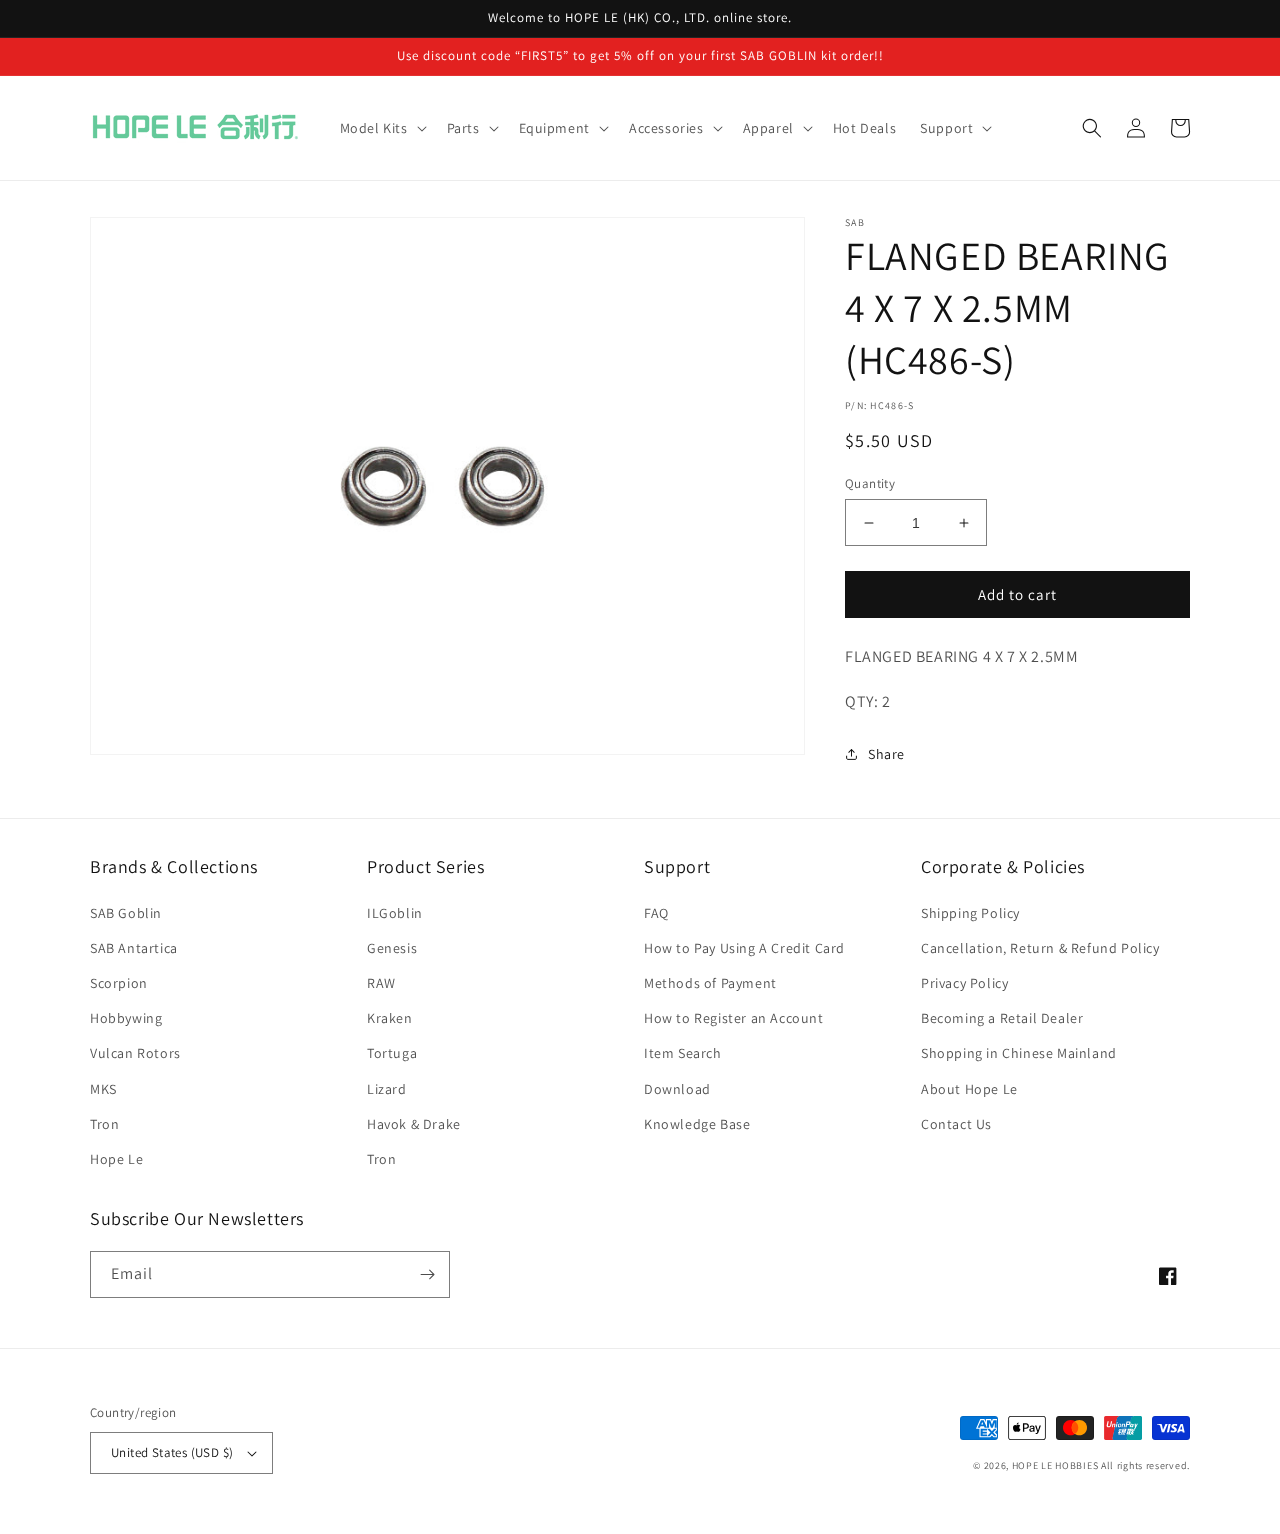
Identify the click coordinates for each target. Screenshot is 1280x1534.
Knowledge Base (697, 1124)
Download (677, 1089)
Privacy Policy (964, 983)
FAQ (656, 913)
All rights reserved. (1145, 1465)
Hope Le (116, 1159)
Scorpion (119, 983)
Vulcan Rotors (135, 1053)
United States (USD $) (172, 1452)
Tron (104, 1124)
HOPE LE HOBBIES (1055, 1465)
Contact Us (956, 1124)
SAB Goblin (126, 913)
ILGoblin (395, 913)
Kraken (390, 1018)
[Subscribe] (427, 1274)
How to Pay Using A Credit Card (744, 948)
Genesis (392, 948)
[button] (381, 128)
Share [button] (886, 754)
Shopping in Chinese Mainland (1019, 1053)
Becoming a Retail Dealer (1002, 1018)
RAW (381, 983)
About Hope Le (969, 1089)
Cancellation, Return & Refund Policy (1040, 948)
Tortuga (392, 1053)
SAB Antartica (134, 948)
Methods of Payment (710, 983)
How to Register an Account (734, 1018)
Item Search (683, 1053)
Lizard (387, 1089)
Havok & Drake (414, 1124)
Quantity (870, 483)
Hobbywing (126, 1018)
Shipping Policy (970, 913)
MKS (103, 1089)
